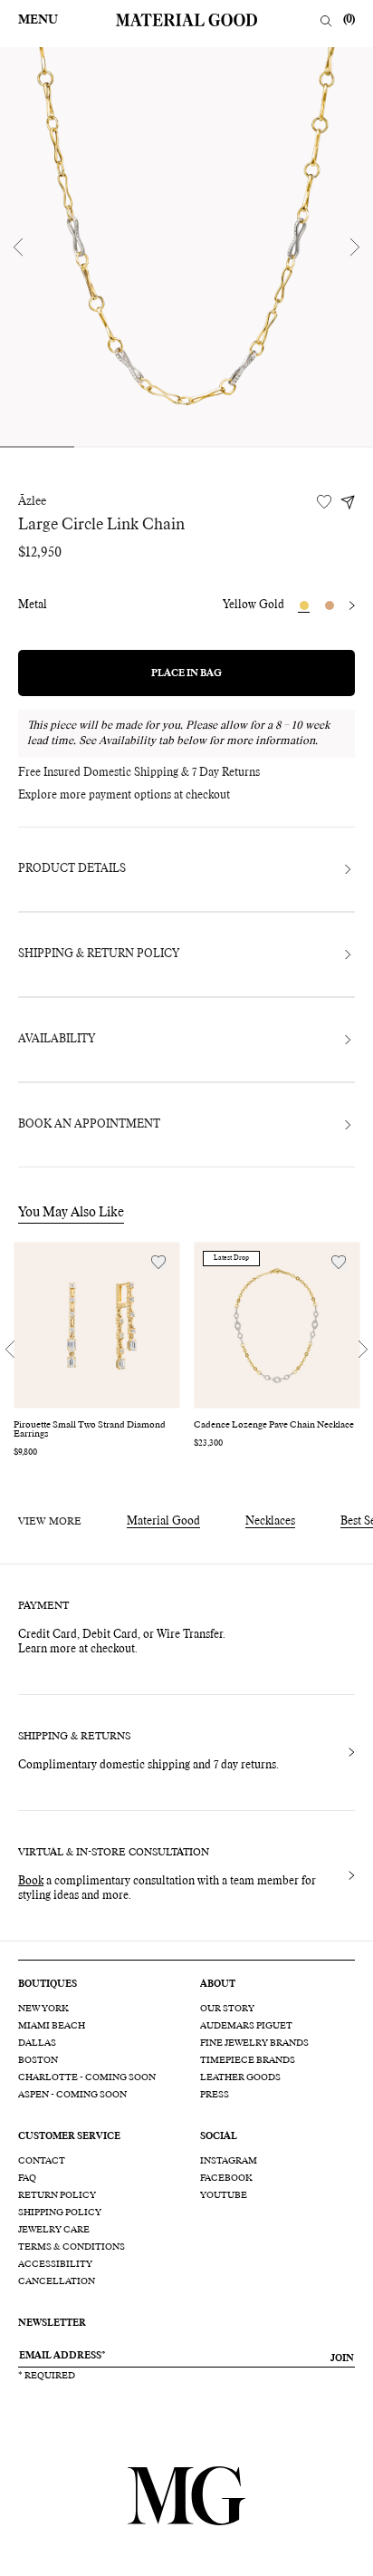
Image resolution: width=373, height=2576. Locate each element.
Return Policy (57, 2195)
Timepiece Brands (248, 2060)
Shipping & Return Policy (99, 954)
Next (355, 247)
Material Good (163, 1522)
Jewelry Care (54, 2230)
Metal (33, 605)
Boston (38, 2060)
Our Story (227, 2009)
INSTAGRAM (229, 2161)
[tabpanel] (186, 247)
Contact (42, 2161)
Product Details (72, 869)
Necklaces (270, 1522)
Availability (57, 1040)
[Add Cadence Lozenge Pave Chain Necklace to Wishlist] (339, 1262)
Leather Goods (240, 2077)
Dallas (37, 2043)
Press (215, 2095)
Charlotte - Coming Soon (87, 2077)
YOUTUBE (224, 2195)
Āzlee (32, 502)
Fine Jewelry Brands (254, 2043)
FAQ (27, 2178)
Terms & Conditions (72, 2247)
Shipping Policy (60, 2213)
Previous (18, 247)
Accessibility (55, 2264)
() (349, 20)
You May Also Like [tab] (71, 1213)
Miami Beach (52, 2026)
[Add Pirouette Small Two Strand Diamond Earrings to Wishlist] (158, 1262)
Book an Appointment (89, 1125)
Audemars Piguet (246, 2026)
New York (43, 2009)
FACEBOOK (226, 2178)
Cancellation (57, 2281)
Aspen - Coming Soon (72, 2095)
